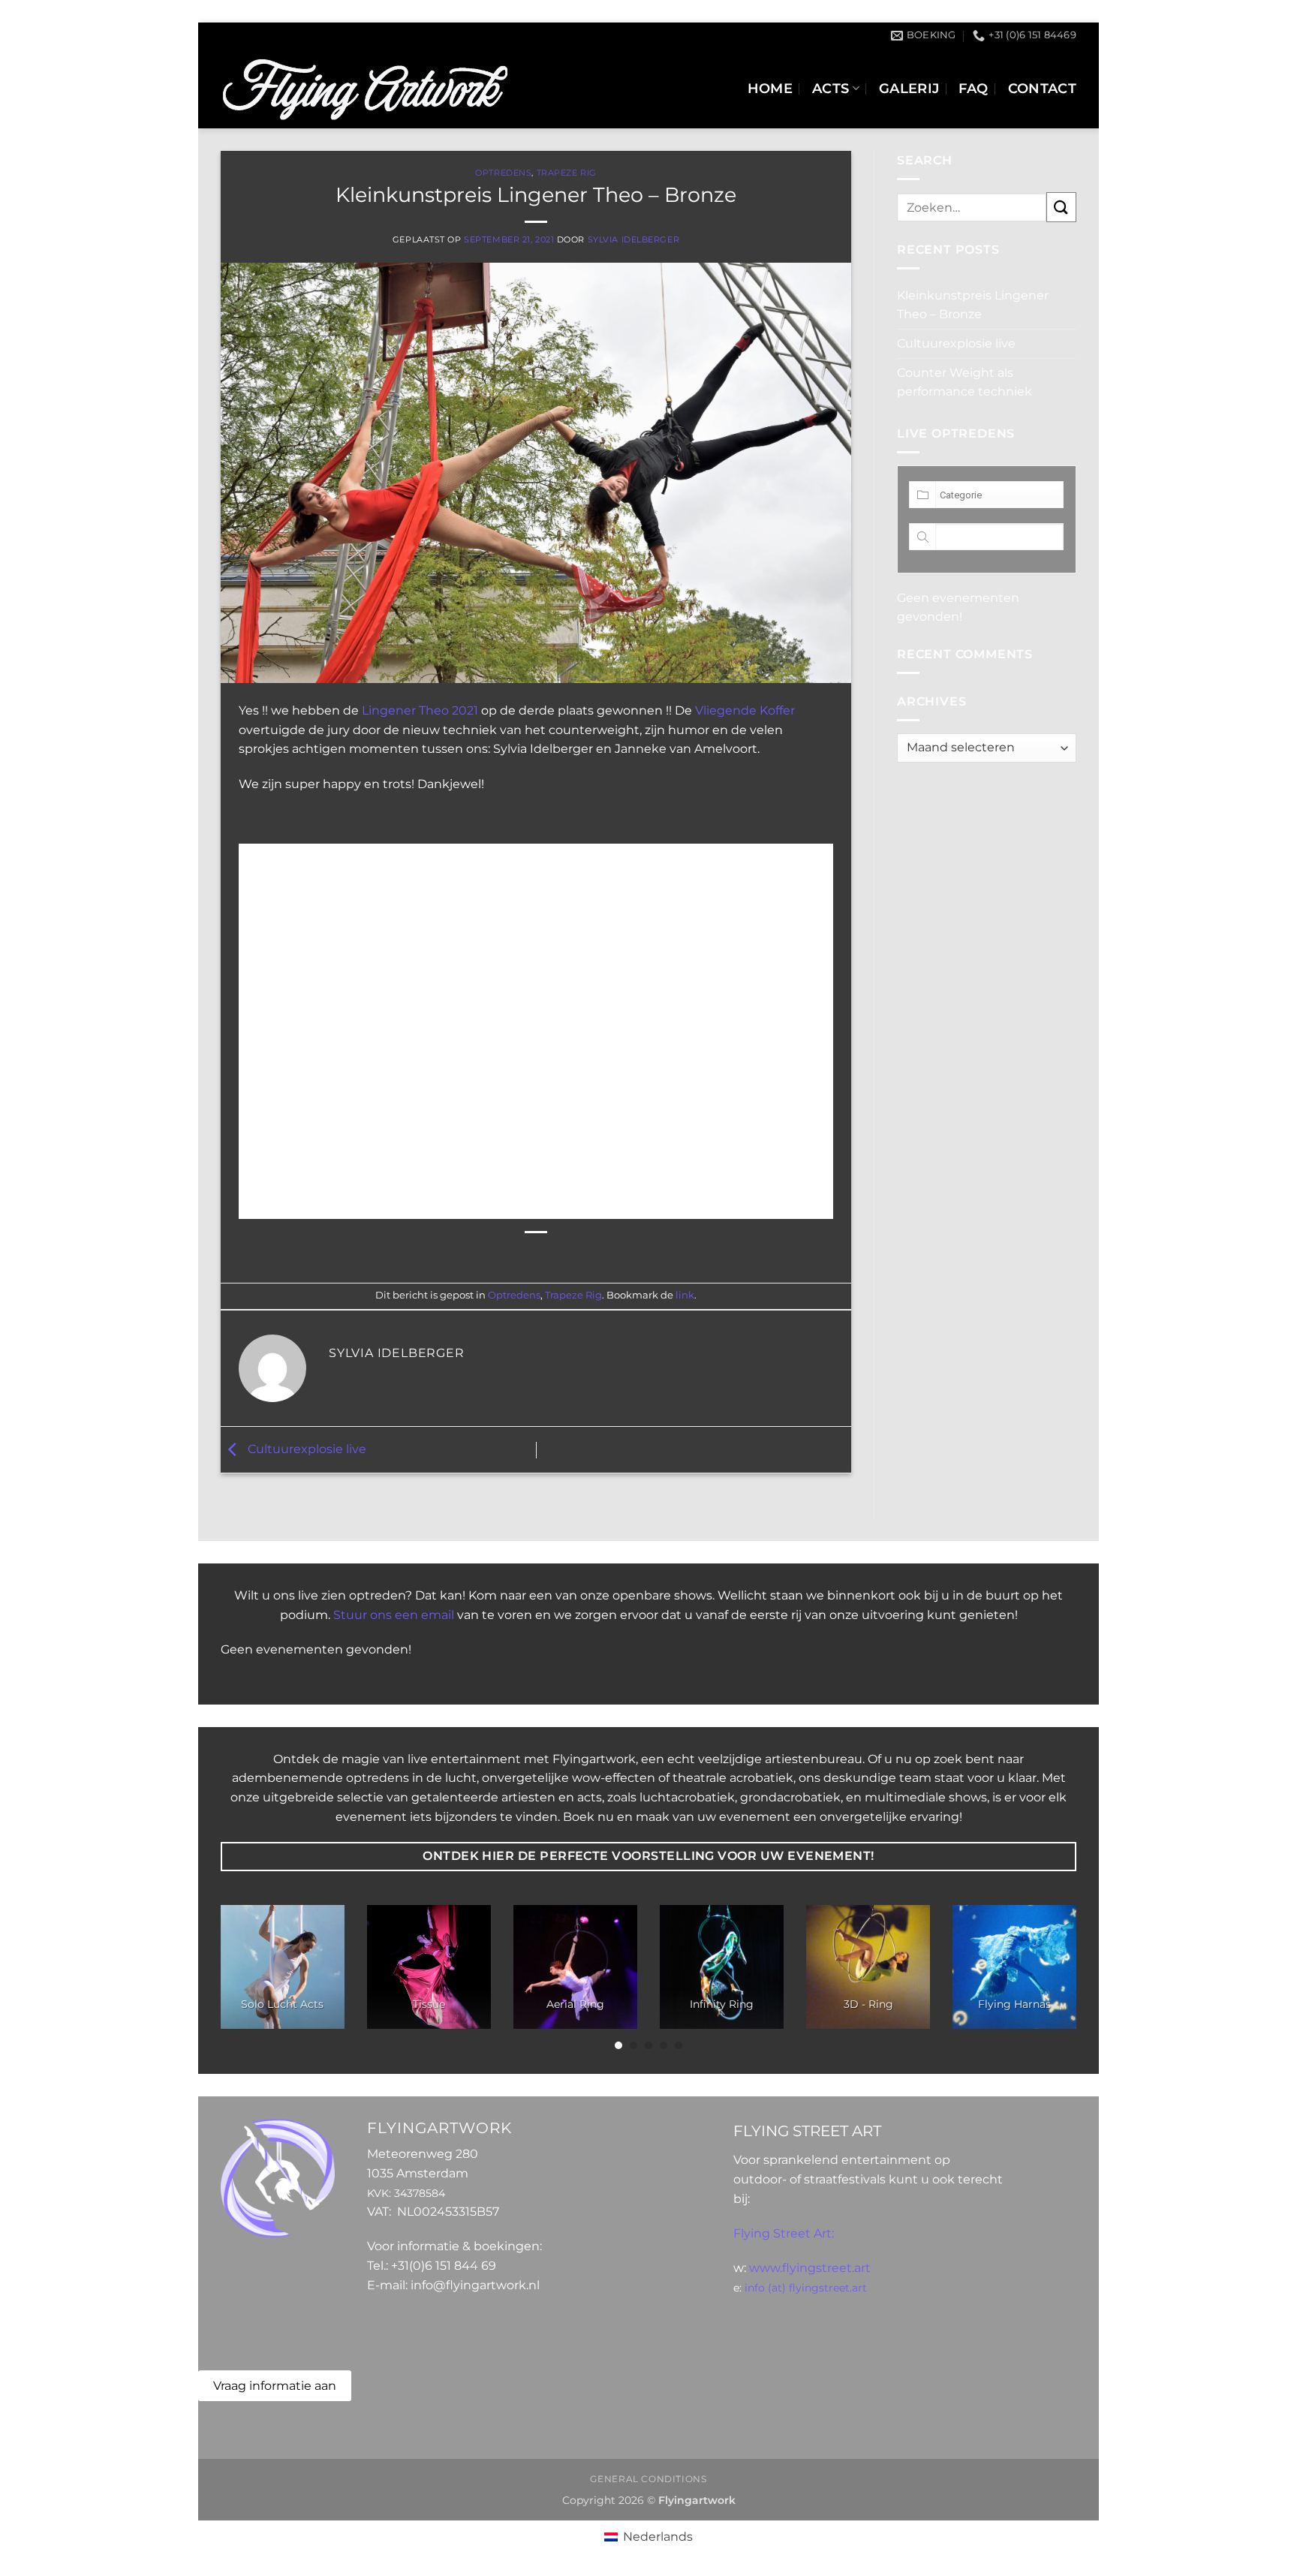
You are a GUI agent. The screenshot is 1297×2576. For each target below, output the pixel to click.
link (685, 1295)
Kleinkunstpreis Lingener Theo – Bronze (973, 305)
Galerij (909, 88)
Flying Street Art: (784, 2233)
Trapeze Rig (567, 173)
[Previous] (246, 1978)
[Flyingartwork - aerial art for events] (364, 89)
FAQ (973, 88)
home (770, 88)
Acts (831, 88)
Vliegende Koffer (745, 710)
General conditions (648, 2479)
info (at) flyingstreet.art (806, 2288)
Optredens (503, 173)
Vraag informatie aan (275, 2386)
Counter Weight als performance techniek (964, 382)
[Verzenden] (1061, 207)
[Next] (1051, 1978)
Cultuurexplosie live (305, 1449)
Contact (1042, 88)
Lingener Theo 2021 (420, 710)
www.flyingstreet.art (810, 2268)
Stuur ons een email (394, 1615)
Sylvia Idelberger (634, 239)
